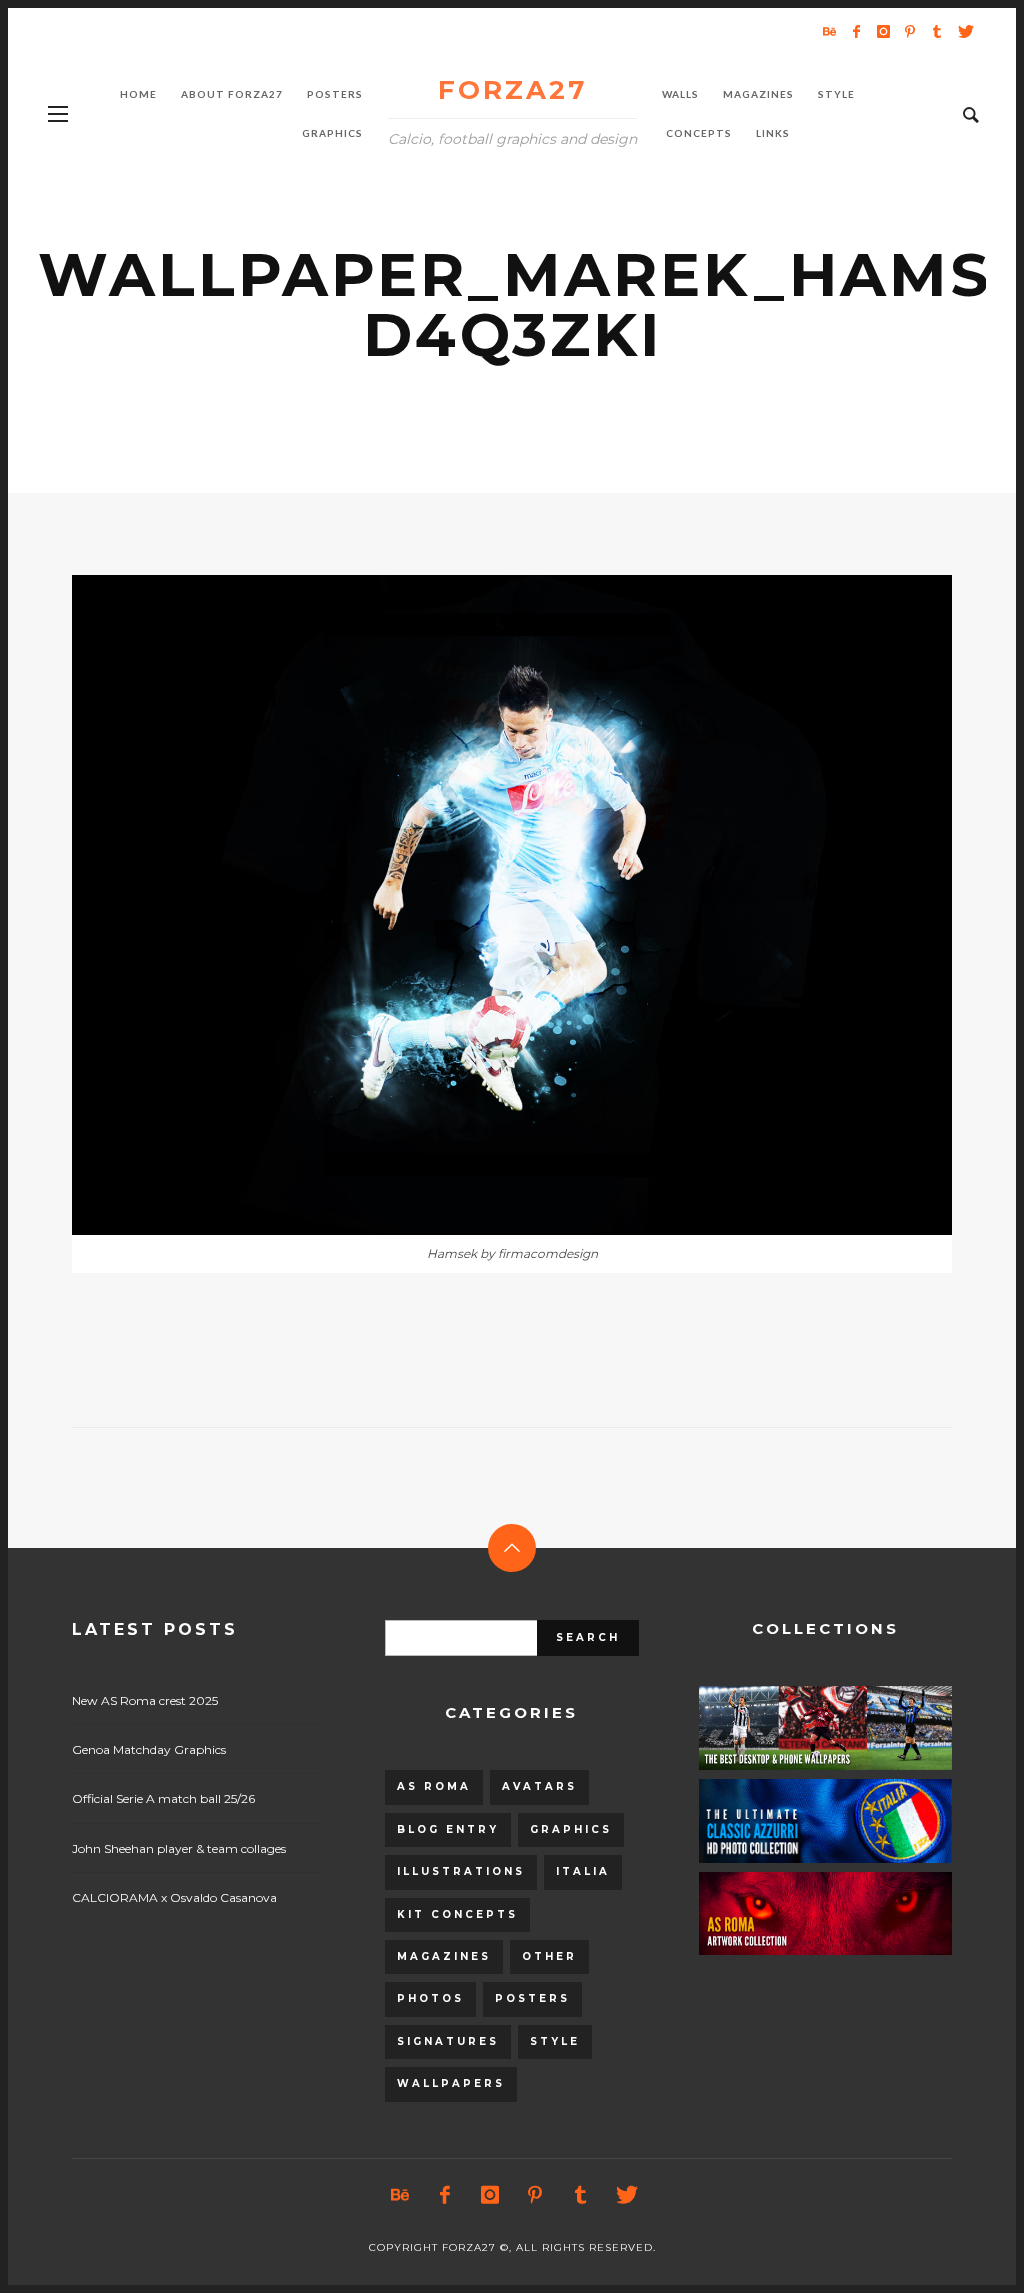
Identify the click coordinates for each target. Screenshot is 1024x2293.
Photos (430, 1998)
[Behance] (829, 31)
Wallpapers (451, 2083)
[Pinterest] (910, 31)
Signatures (448, 2041)
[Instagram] (883, 31)
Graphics (571, 1829)
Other (549, 1956)
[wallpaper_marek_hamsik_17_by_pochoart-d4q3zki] (480, 905)
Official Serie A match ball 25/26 (163, 1798)
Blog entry (448, 1829)
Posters (532, 1998)
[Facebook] (856, 31)
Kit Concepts (457, 1914)
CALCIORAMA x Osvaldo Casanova (174, 1897)
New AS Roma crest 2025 (145, 1700)
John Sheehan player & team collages (179, 1848)
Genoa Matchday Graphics (149, 1749)
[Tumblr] (937, 31)
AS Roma (434, 1786)
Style (555, 2041)
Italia (583, 1871)
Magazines (444, 1956)
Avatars (539, 1786)
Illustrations (461, 1871)
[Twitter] (964, 31)
